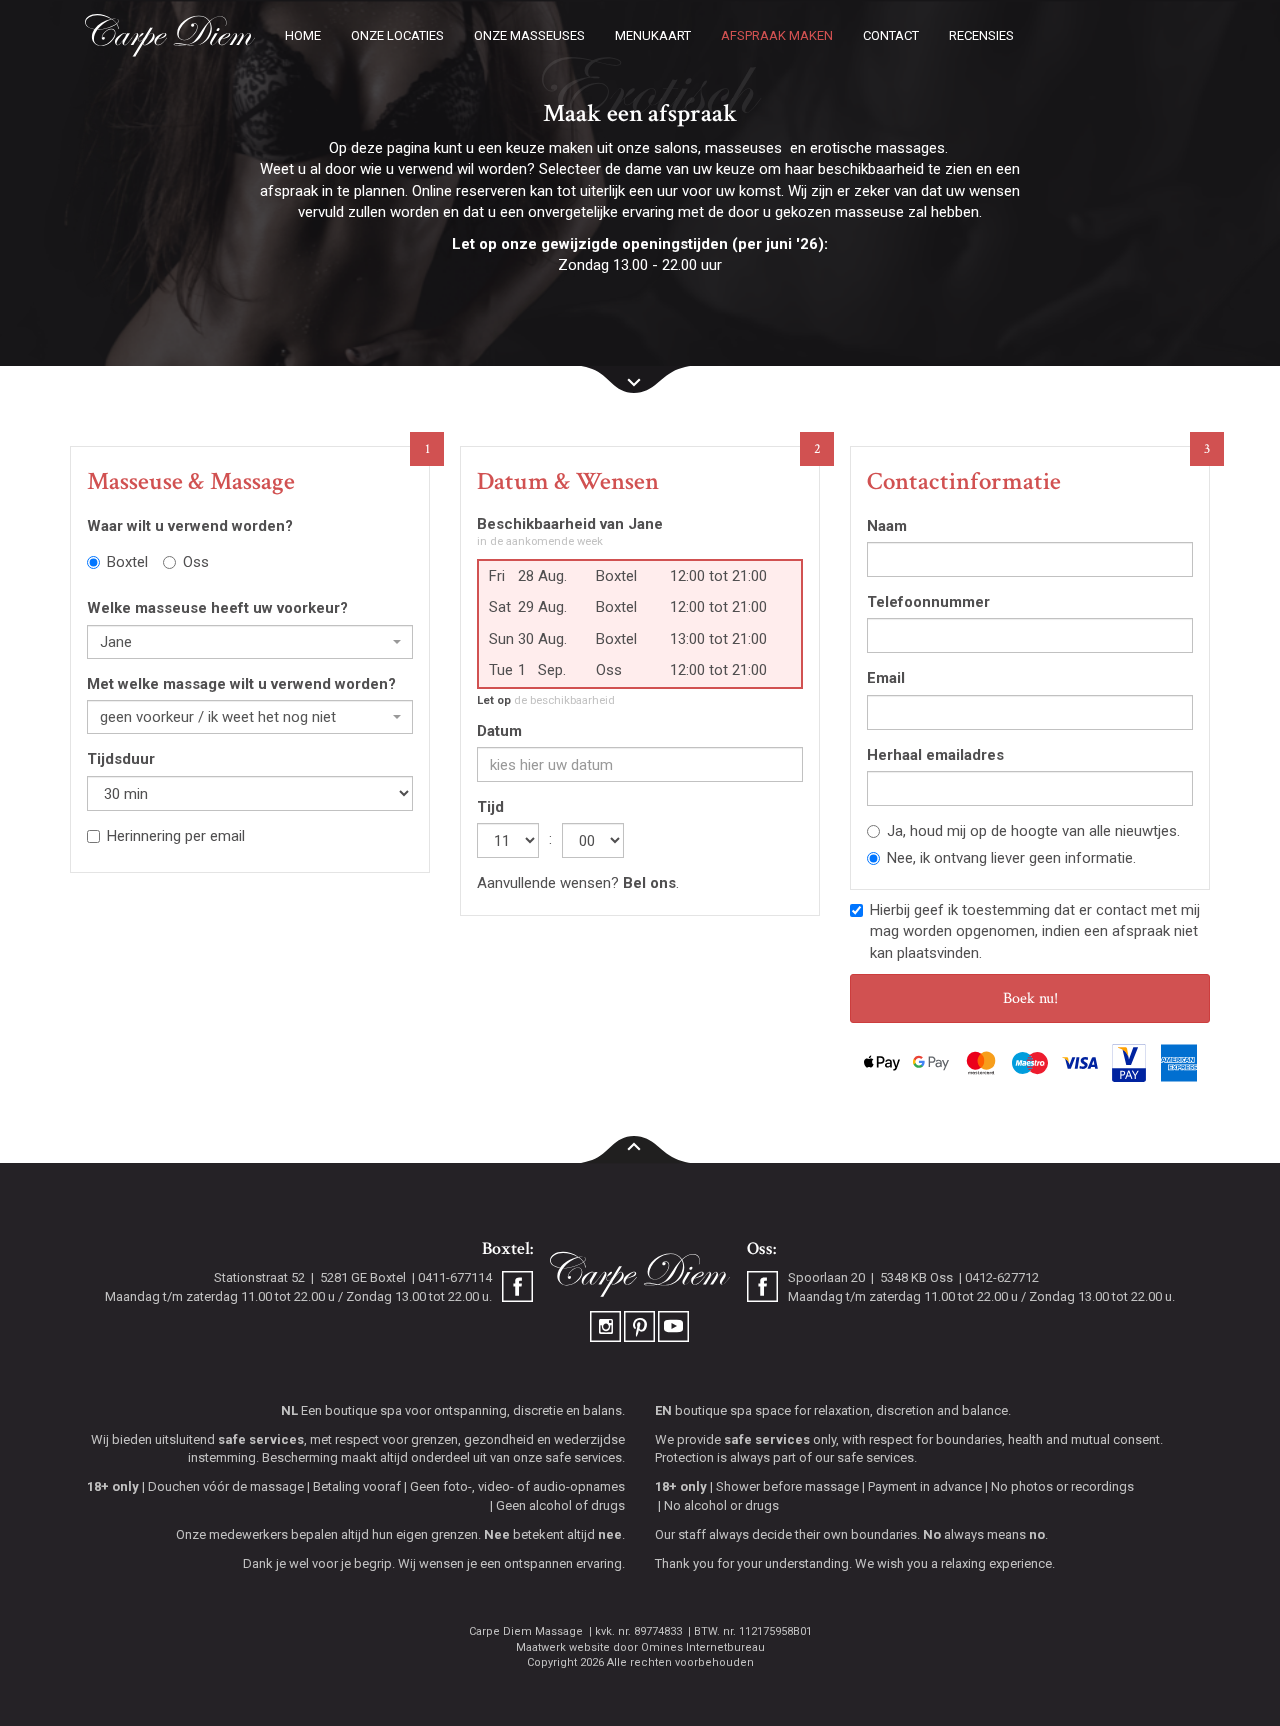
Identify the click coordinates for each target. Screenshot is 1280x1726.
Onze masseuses (529, 35)
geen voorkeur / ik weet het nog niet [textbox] (218, 717)
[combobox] (250, 642)
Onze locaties (397, 35)
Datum (499, 731)
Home (303, 35)
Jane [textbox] (116, 642)
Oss (196, 562)
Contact (891, 35)
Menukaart (653, 35)
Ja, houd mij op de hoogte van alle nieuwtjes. (1033, 831)
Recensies (981, 35)
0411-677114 (455, 1277)
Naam (887, 526)
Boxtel (127, 562)
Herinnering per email (176, 836)
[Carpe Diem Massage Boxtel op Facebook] (517, 1288)
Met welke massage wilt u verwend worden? (241, 684)
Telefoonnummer (928, 602)
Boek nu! (1030, 998)
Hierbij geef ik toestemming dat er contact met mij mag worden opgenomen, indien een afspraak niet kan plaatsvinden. (1035, 931)
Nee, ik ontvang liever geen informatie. (1011, 858)
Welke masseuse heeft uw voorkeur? (217, 608)
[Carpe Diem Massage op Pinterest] (641, 1325)
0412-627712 (1002, 1277)
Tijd (490, 807)
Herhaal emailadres (935, 755)
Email (886, 678)
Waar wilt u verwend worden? (190, 526)
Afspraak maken (777, 35)
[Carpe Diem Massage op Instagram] (607, 1325)
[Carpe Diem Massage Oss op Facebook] (762, 1288)
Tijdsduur (121, 759)
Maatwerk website (563, 1647)
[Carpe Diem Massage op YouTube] (673, 1325)
